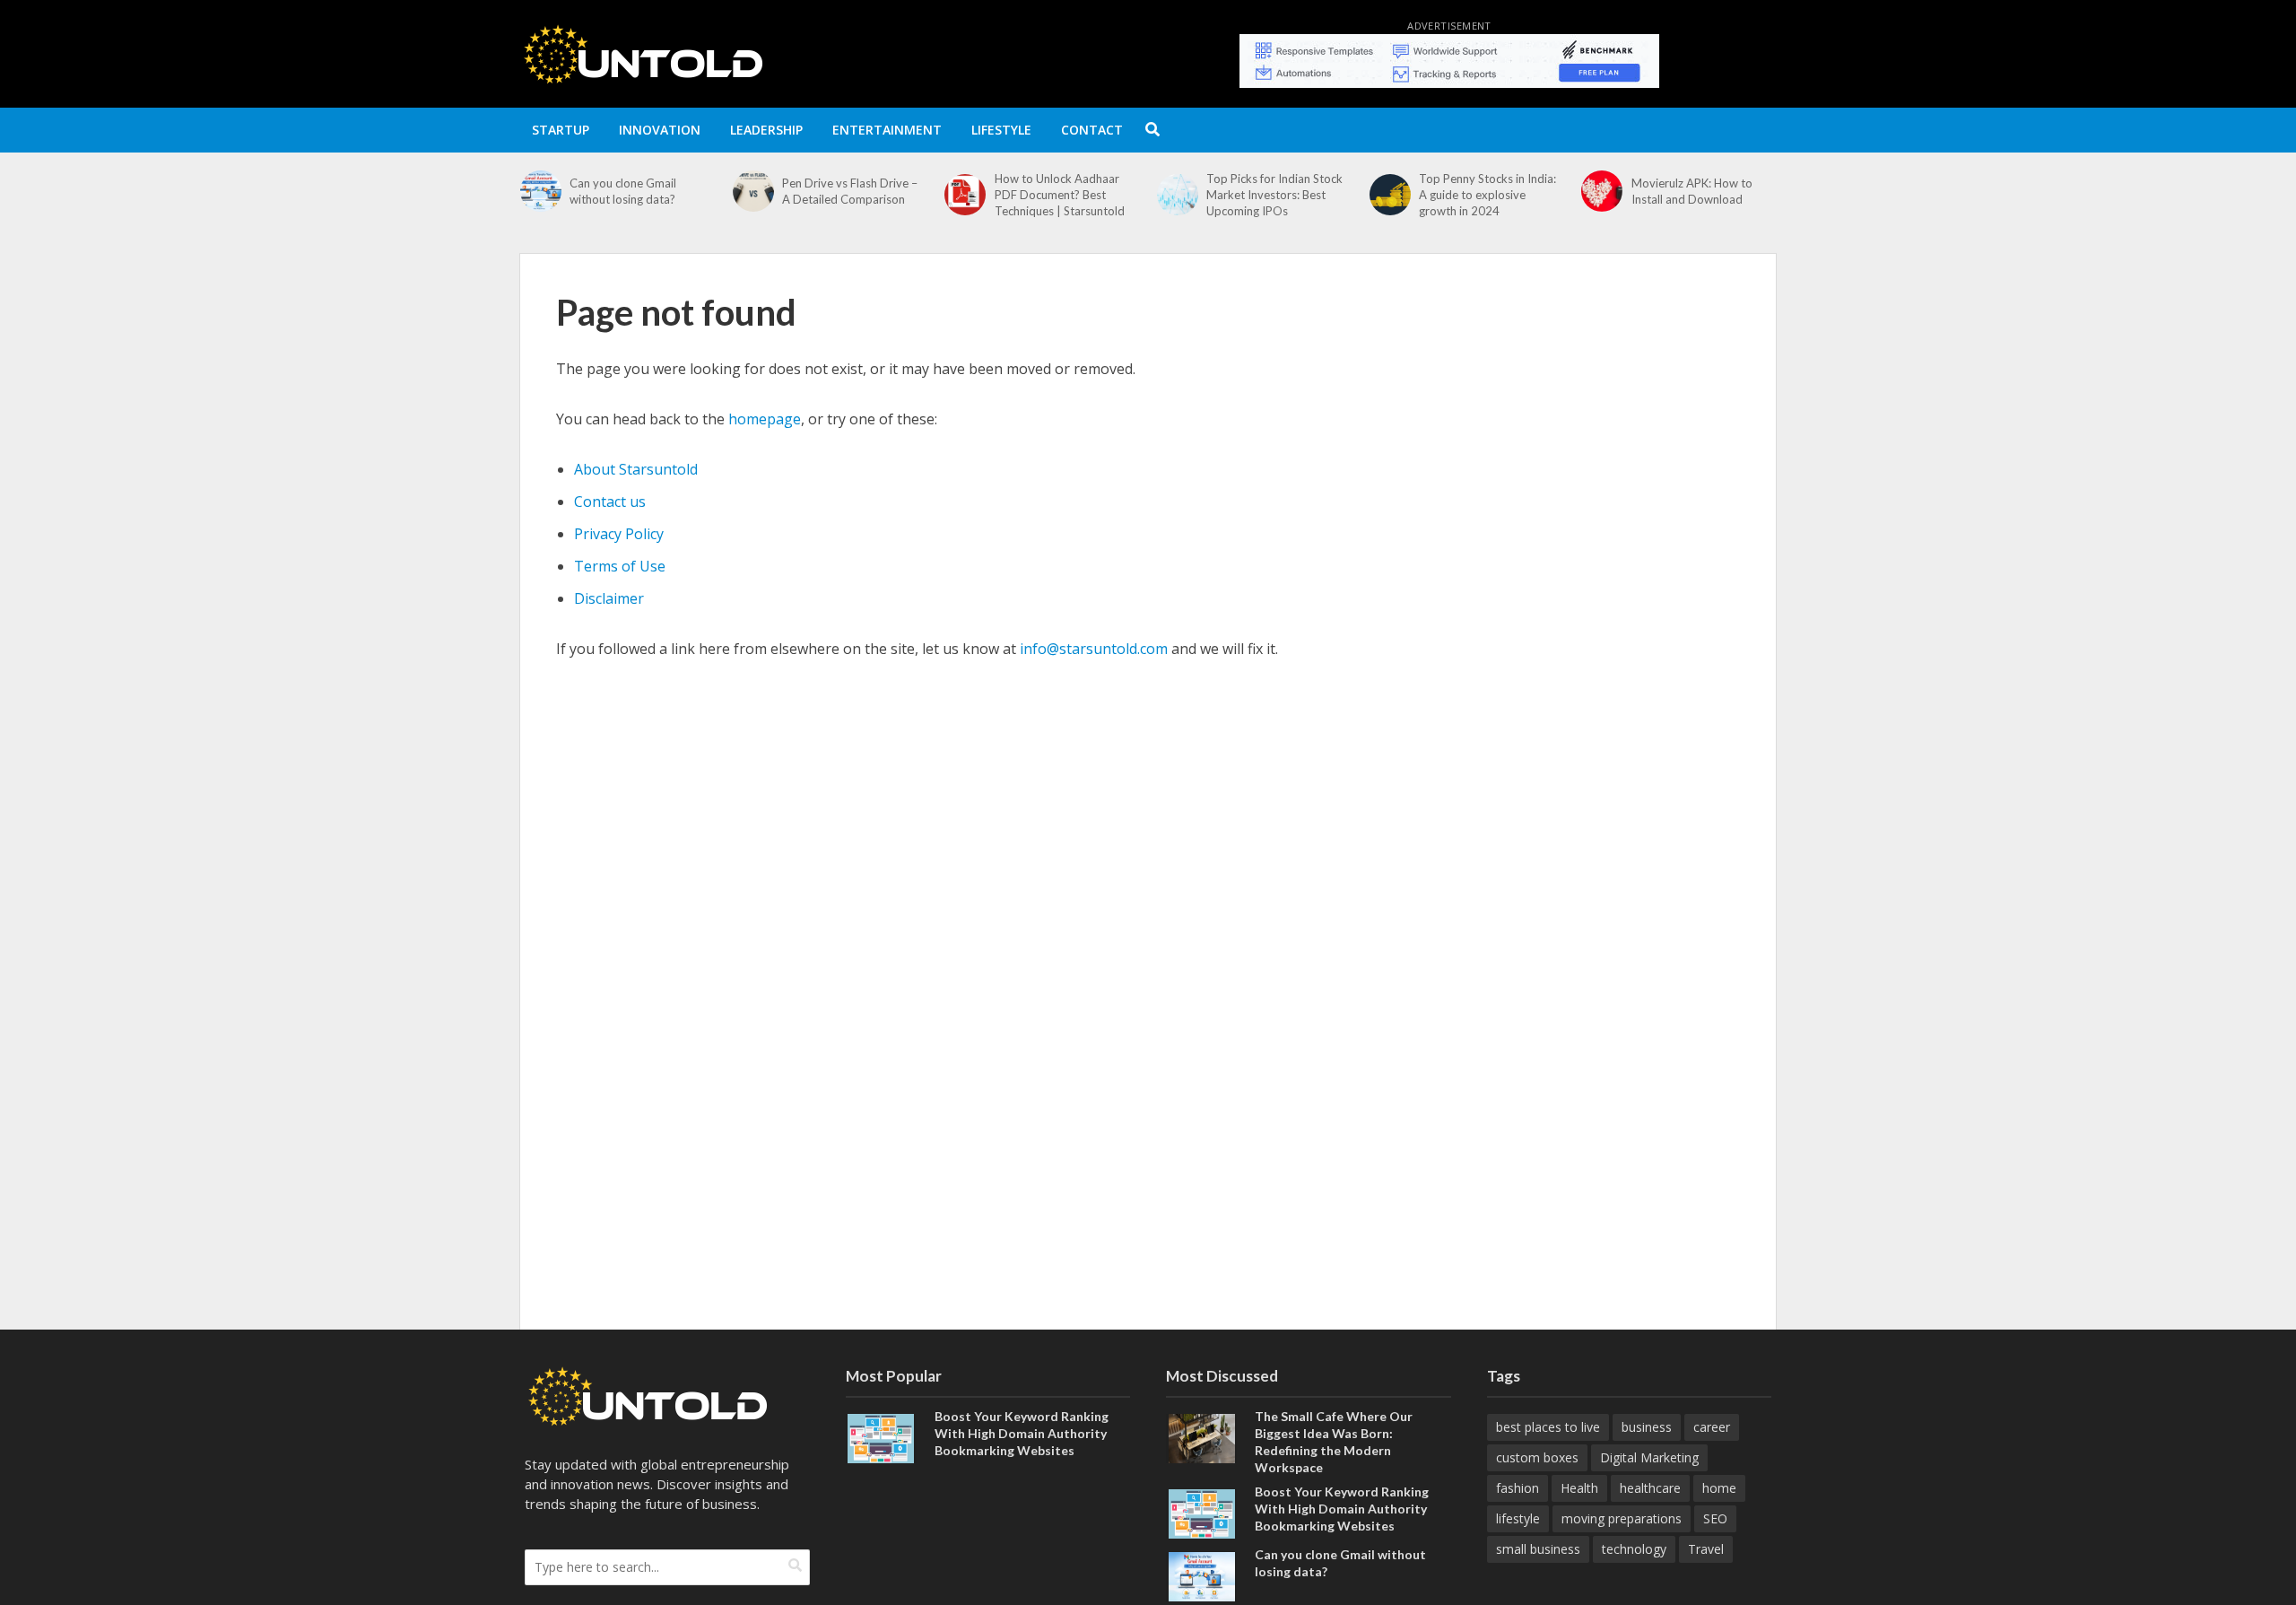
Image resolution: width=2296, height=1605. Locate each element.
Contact (1092, 130)
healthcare (1650, 1488)
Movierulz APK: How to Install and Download (1479, 191)
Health (1579, 1488)
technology (1634, 1549)
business (1647, 1427)
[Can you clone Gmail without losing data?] (1202, 1575)
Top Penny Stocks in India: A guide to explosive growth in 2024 (1275, 195)
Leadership (766, 130)
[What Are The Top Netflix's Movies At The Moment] (1601, 191)
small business (1538, 1549)
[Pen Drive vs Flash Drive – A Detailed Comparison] (540, 191)
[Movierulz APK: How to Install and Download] (1390, 191)
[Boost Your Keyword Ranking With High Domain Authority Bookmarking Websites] (881, 1437)
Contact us (610, 502)
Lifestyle (1001, 130)
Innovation (660, 130)
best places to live (1548, 1427)
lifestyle (1518, 1518)
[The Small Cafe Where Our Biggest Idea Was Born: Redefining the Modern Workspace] (1202, 1437)
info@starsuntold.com (1094, 649)
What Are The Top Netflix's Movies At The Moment (1703, 191)
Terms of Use (620, 566)
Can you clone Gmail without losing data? (1340, 1563)
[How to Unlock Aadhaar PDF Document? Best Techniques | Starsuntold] (753, 195)
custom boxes (1537, 1457)
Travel (1706, 1549)
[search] (795, 1566)
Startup (561, 130)
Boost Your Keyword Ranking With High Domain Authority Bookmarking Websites (1022, 1433)
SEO (1715, 1518)
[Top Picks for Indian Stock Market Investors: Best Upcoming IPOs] (965, 195)
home (1719, 1488)
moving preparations (1622, 1518)
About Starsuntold (636, 469)
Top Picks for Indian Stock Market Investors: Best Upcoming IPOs (1063, 195)
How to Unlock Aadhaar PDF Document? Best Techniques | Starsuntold (847, 195)
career (1712, 1427)
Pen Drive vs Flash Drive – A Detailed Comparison (637, 191)
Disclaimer (609, 598)
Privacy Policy (619, 534)
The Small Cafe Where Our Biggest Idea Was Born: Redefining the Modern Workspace (1334, 1442)
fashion (1518, 1488)
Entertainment (887, 130)
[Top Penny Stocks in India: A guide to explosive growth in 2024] (1177, 195)
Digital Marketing (1649, 1457)
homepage (765, 419)
